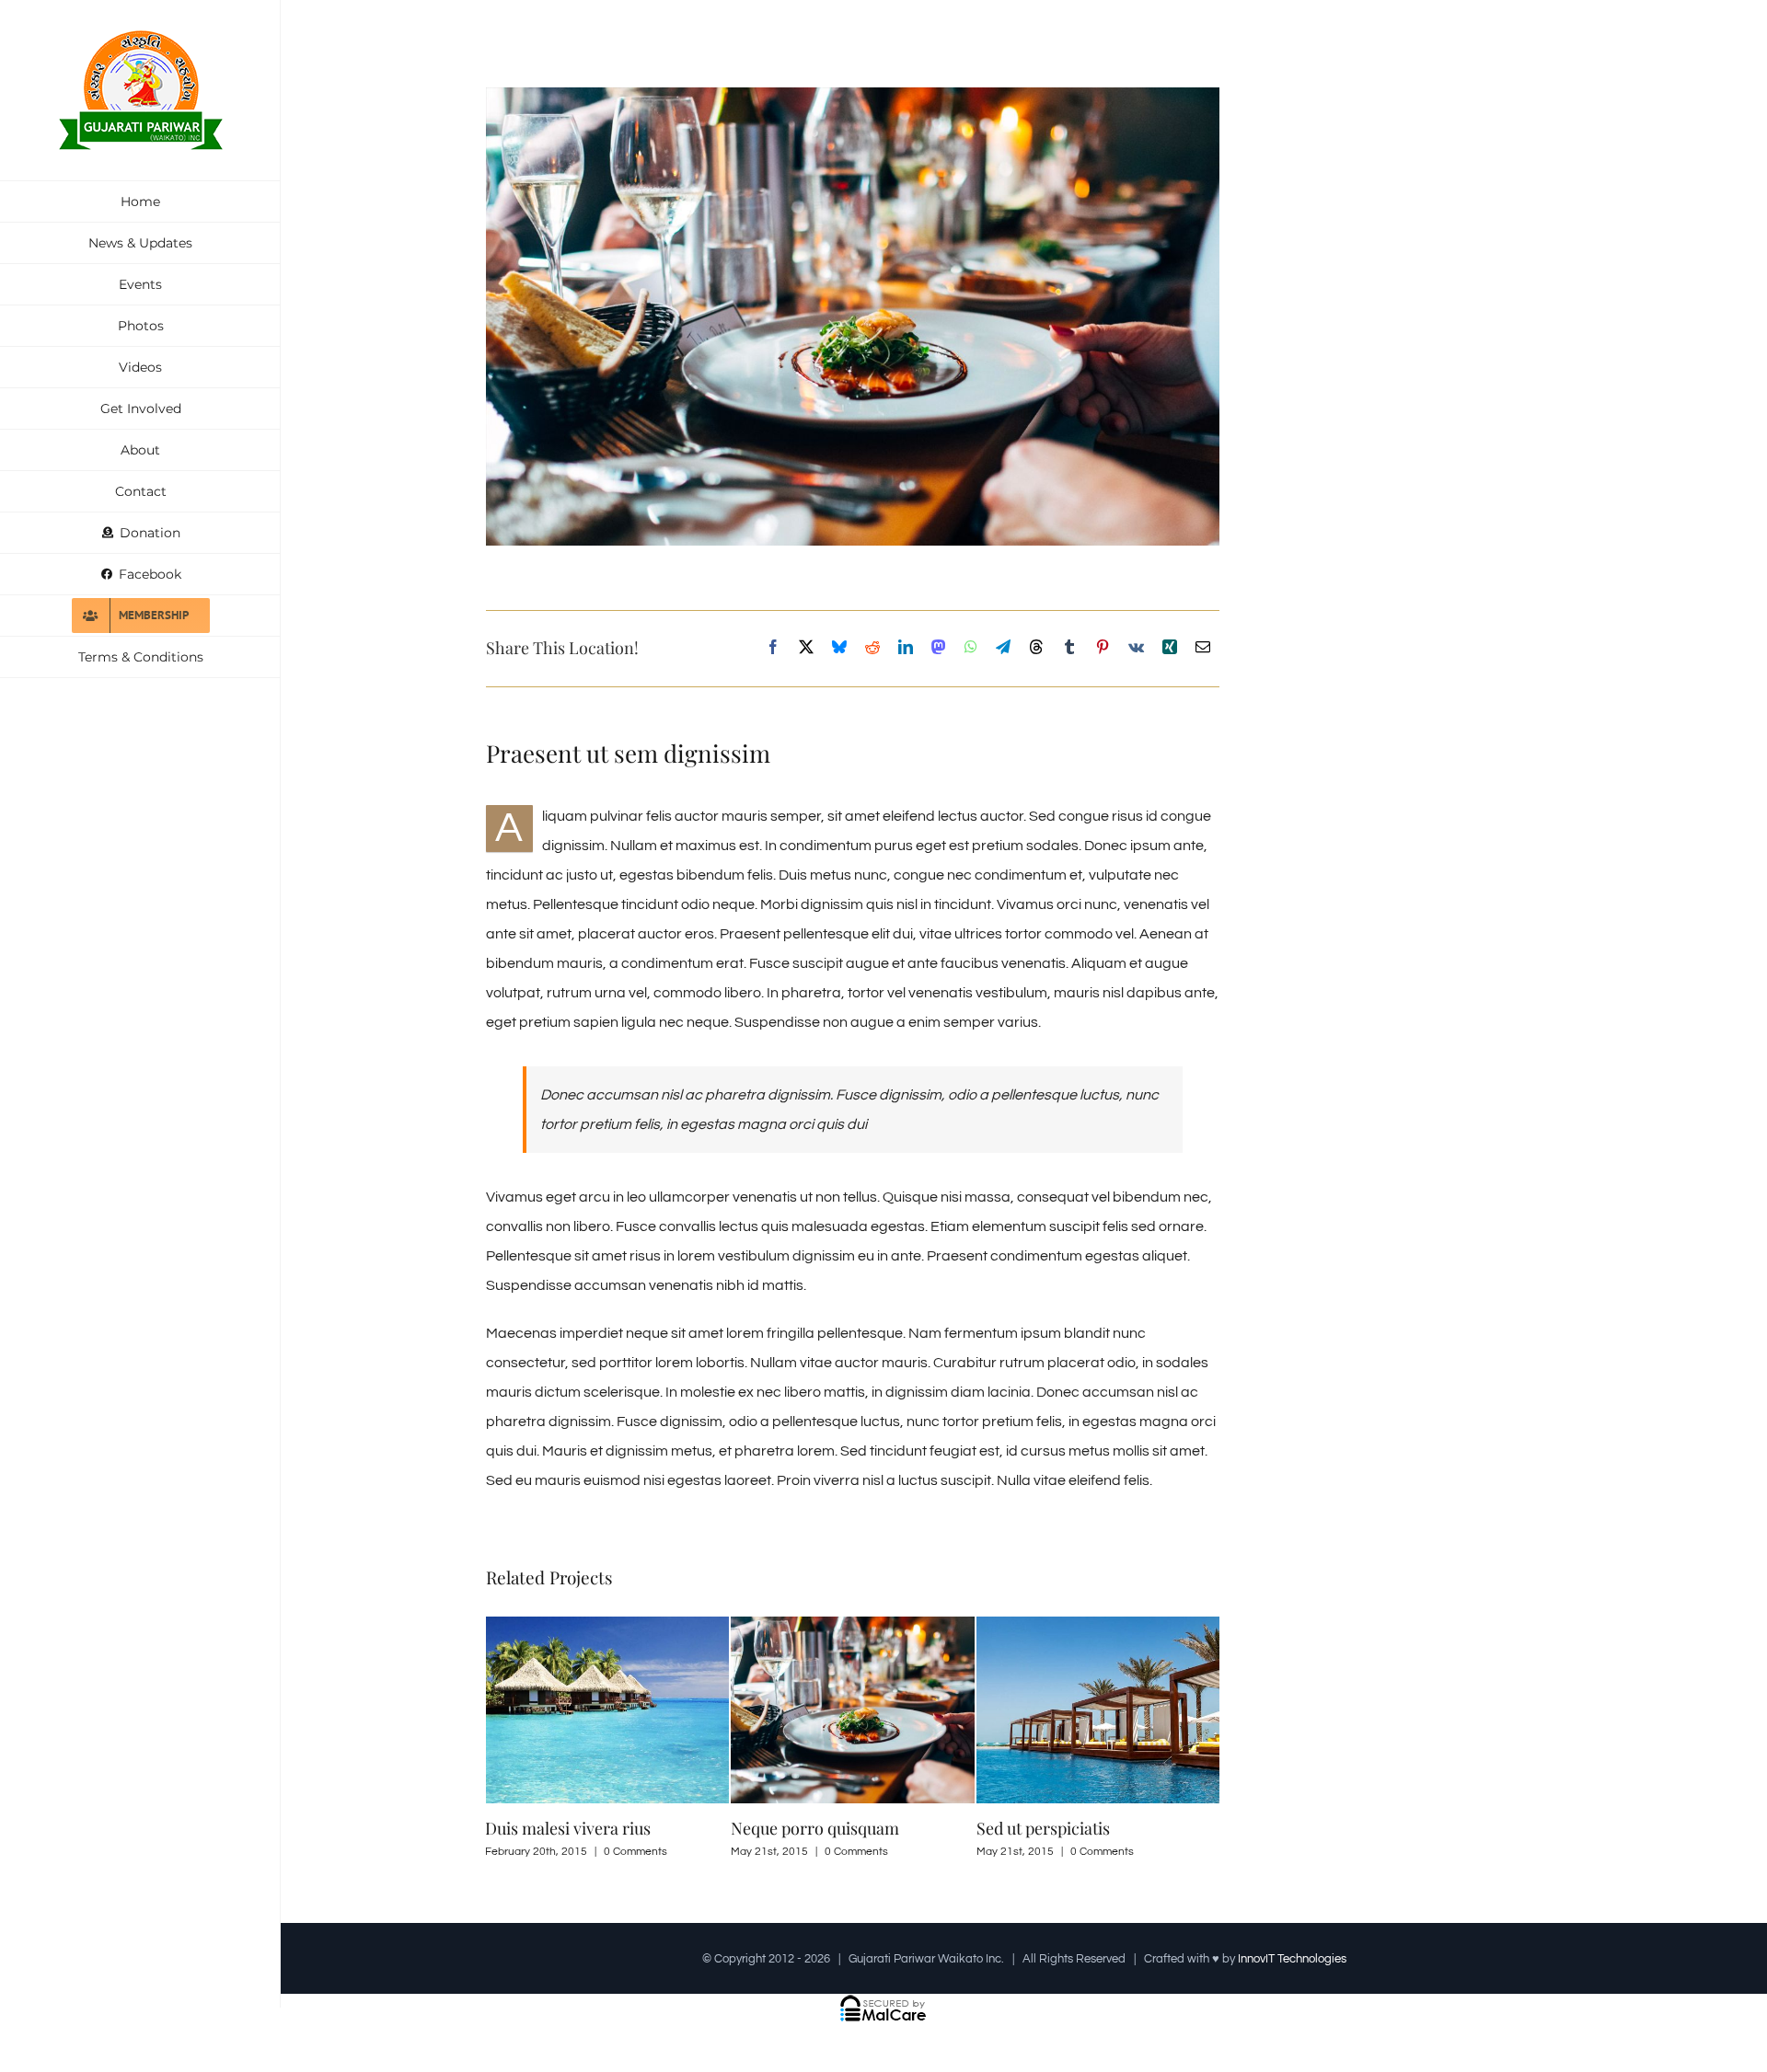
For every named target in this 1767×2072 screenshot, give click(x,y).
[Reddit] (872, 648)
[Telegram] (1003, 648)
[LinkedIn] (906, 648)
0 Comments (635, 1852)
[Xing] (1170, 648)
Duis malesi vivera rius (568, 1828)
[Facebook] (773, 648)
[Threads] (1036, 648)
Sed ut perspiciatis (1043, 1828)
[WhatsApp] (971, 648)
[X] (806, 648)
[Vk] (1136, 648)
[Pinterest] (1103, 648)
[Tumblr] (1069, 648)
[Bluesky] (839, 648)
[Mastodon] (939, 648)
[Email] (1203, 648)
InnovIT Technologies (1292, 1959)
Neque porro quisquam (815, 1828)
